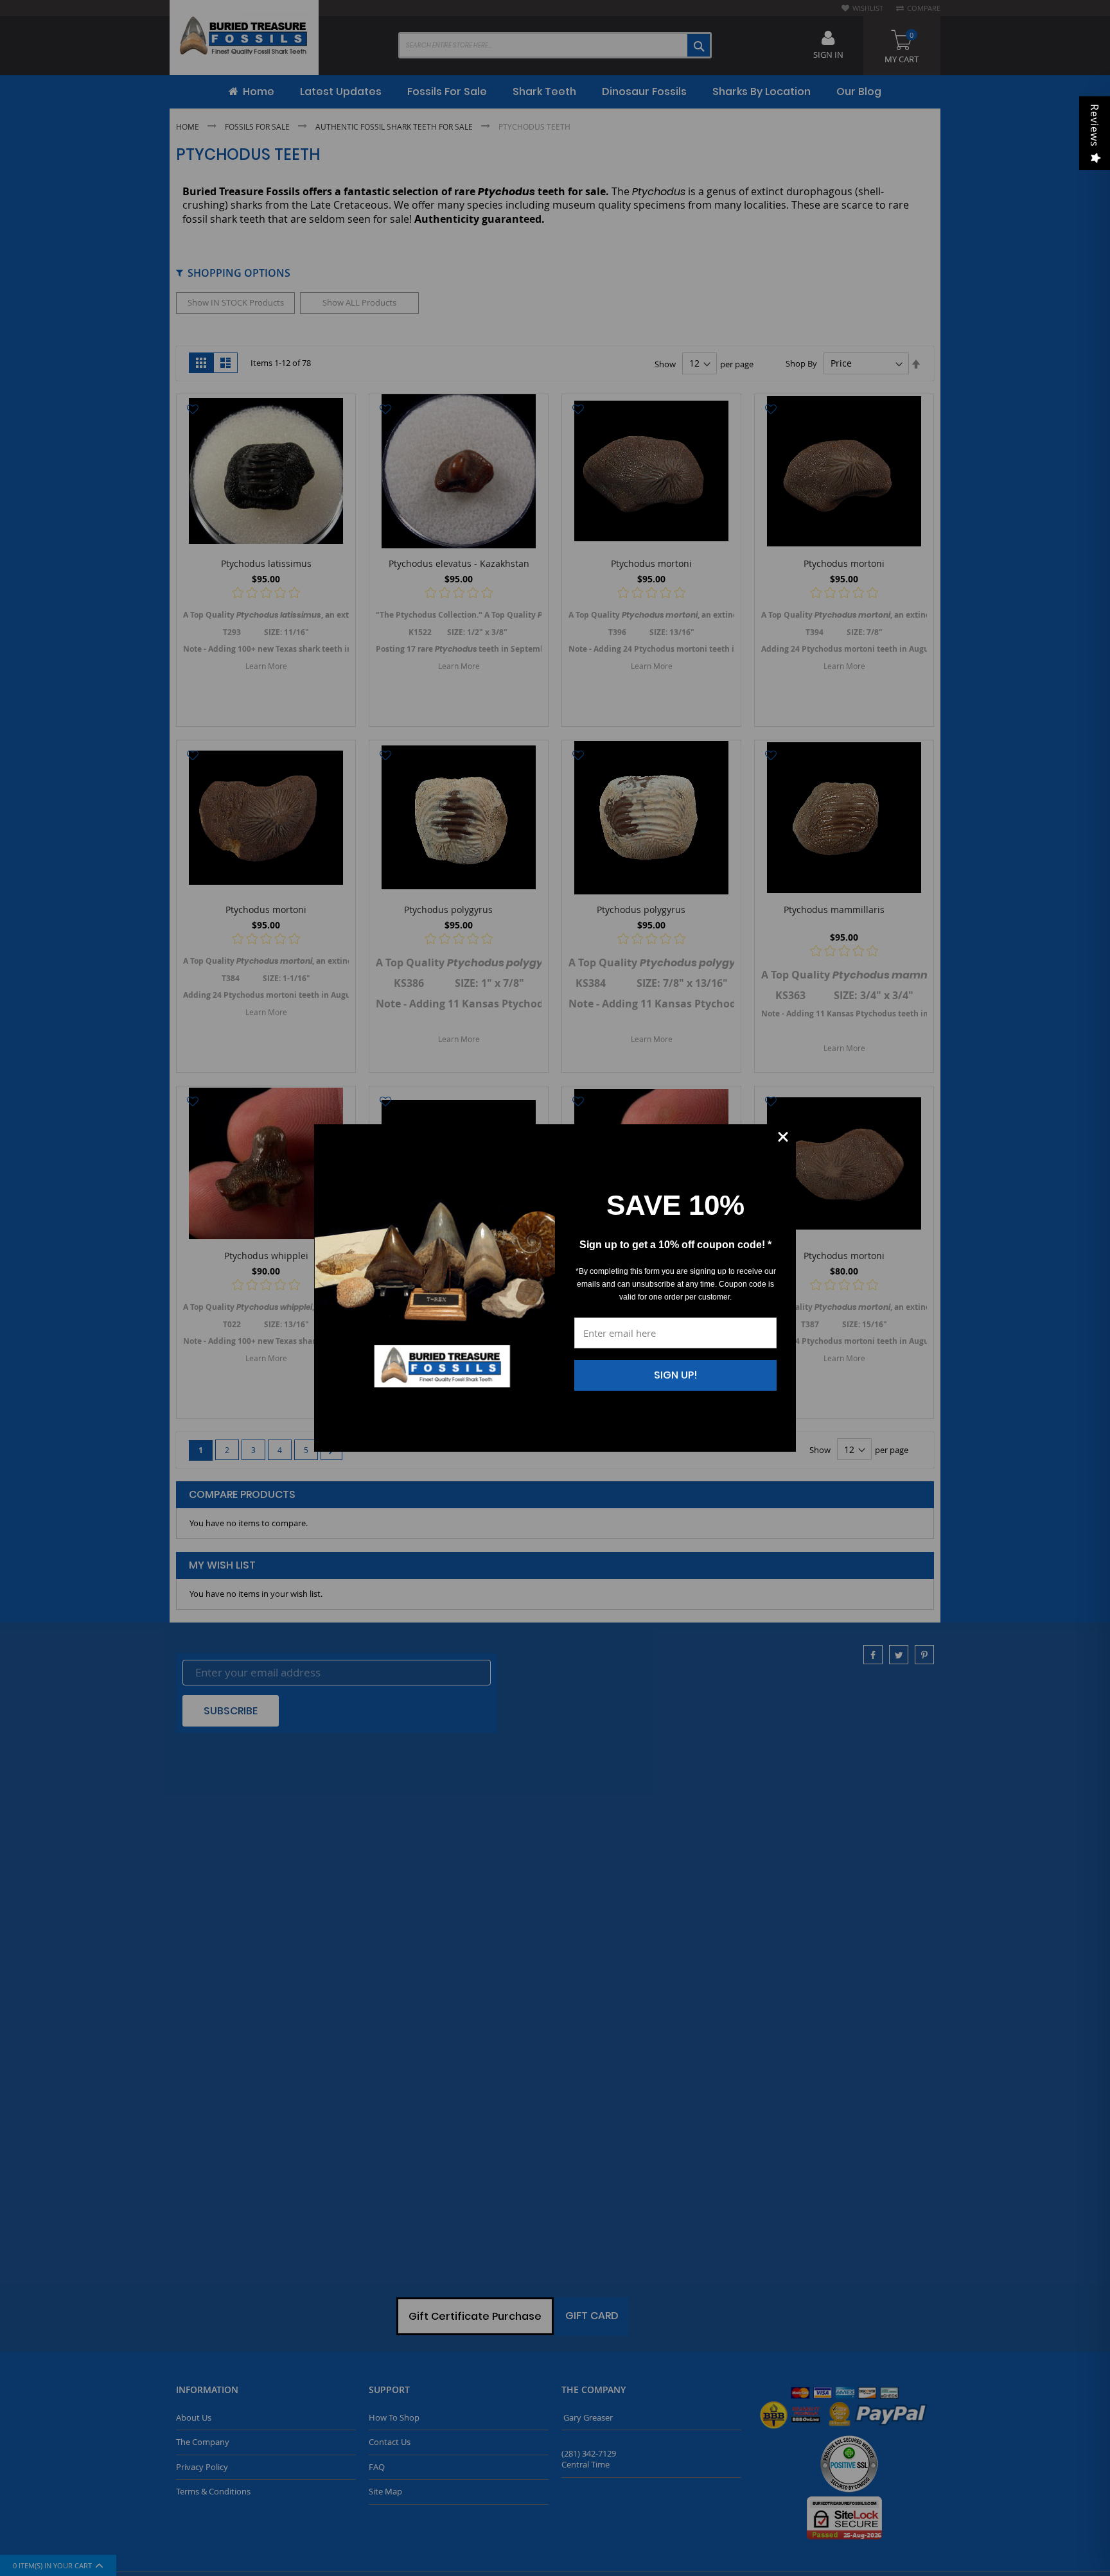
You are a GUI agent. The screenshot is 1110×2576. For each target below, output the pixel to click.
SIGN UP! (676, 1375)
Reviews (1095, 126)
